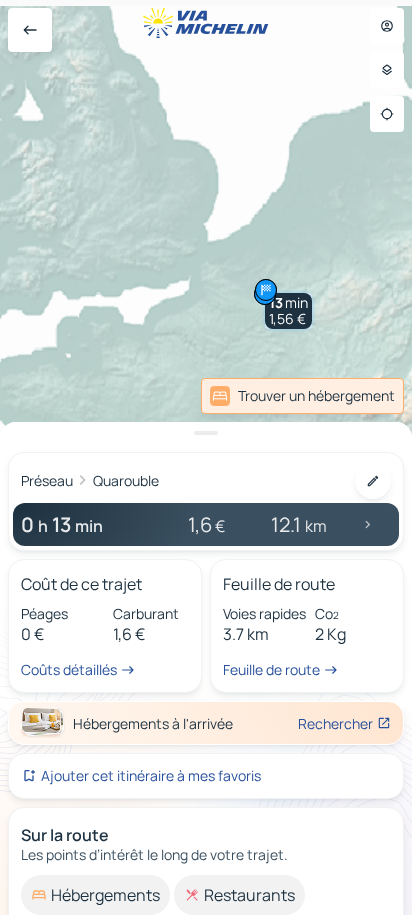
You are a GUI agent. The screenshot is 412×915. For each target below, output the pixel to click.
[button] (288, 311)
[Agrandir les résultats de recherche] (206, 433)
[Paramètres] (387, 70)
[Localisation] (387, 114)
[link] (302, 396)
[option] (95, 895)
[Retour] (30, 30)
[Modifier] (373, 481)
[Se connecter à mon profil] (387, 26)
